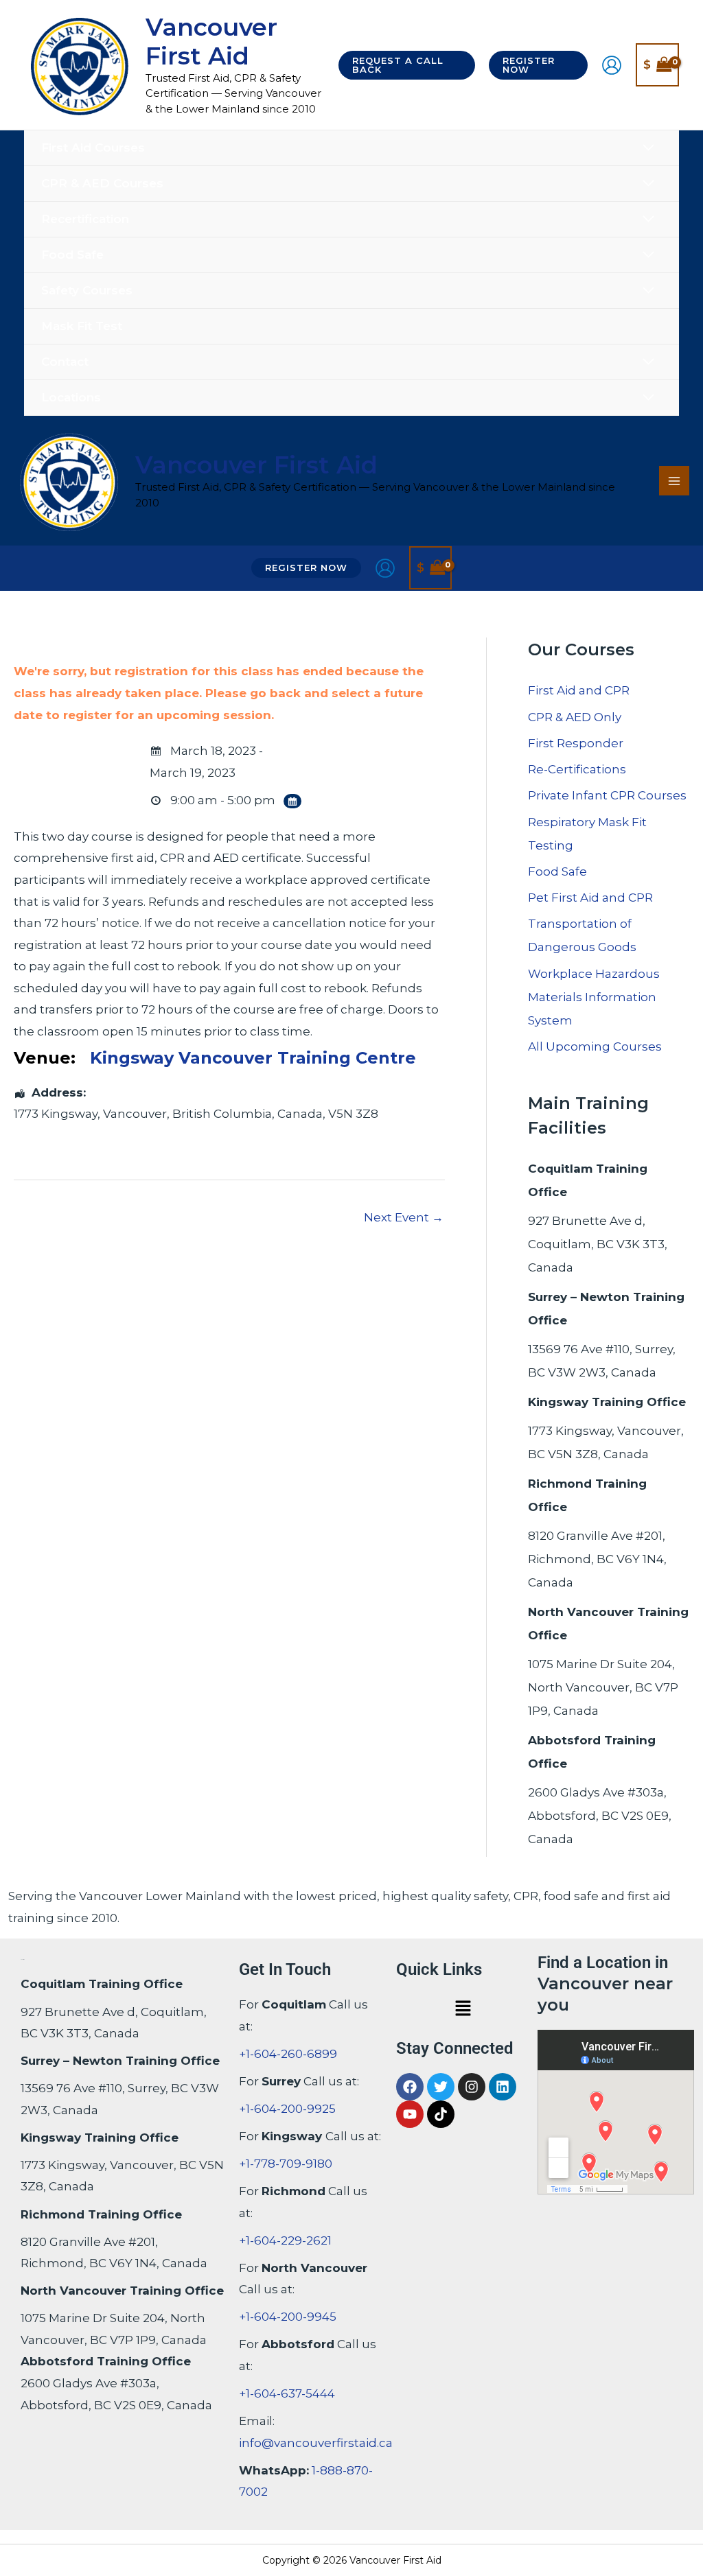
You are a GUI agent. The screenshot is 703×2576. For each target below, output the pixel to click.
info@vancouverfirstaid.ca (316, 2443)
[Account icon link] (612, 65)
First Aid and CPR (579, 690)
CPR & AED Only (575, 717)
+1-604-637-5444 (287, 2393)
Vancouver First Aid (211, 42)
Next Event (404, 1217)
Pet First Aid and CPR (590, 898)
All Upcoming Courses (595, 1046)
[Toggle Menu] (648, 148)
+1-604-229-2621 (285, 2240)
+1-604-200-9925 (287, 2109)
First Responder (576, 743)
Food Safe (557, 871)
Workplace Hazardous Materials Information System (594, 997)
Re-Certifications (577, 769)
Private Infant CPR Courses (607, 795)
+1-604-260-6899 (288, 2054)
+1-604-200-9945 (288, 2317)
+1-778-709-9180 (286, 2164)
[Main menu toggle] (674, 481)
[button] (407, 65)
